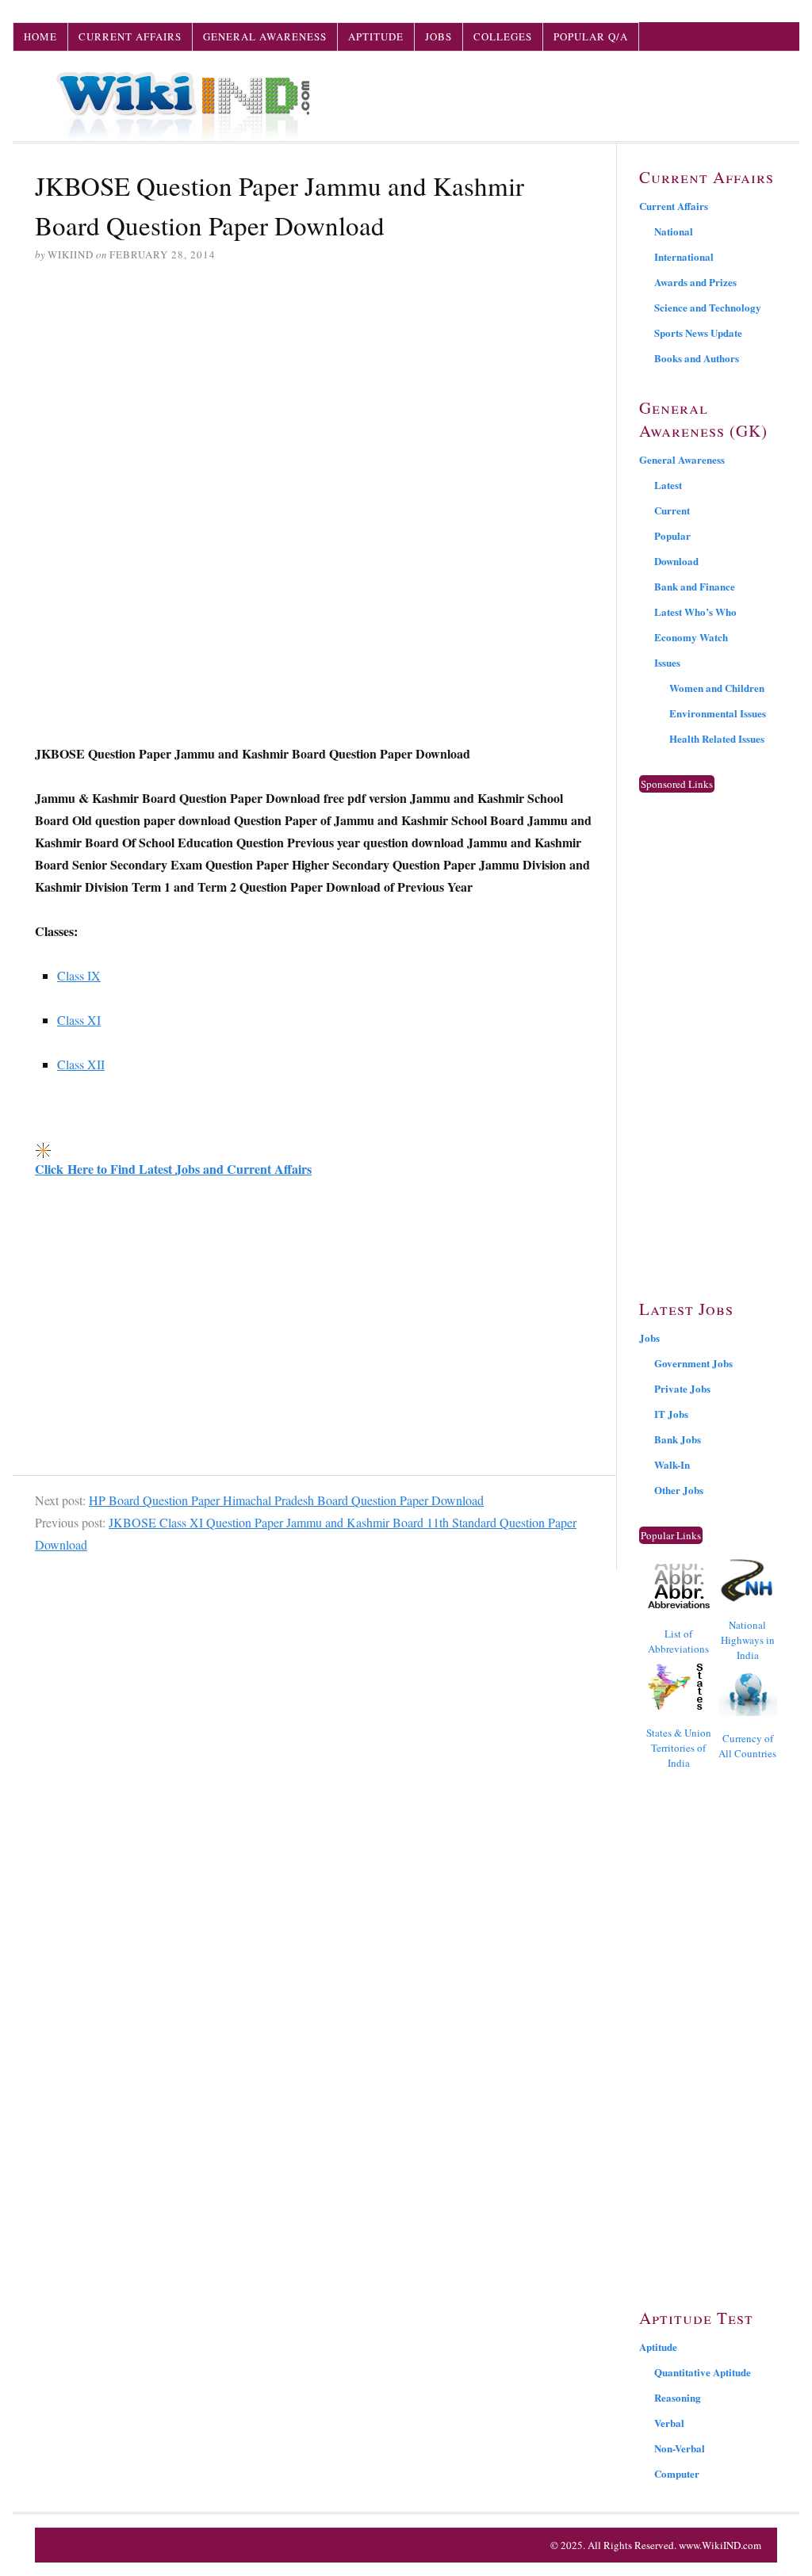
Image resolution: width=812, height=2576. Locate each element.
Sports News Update (698, 333)
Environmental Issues (718, 713)
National (674, 231)
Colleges (503, 36)
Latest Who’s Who (695, 612)
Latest (668, 485)
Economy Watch (691, 637)
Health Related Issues (717, 738)
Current (672, 510)
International (684, 256)
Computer (677, 2473)
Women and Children (717, 688)
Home (40, 36)
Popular (672, 535)
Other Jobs (679, 1490)
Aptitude (376, 36)
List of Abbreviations (678, 1641)
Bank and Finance (695, 586)
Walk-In (672, 1464)
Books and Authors (697, 358)
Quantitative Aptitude (703, 2372)
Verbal (669, 2423)
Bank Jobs (678, 1439)
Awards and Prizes (695, 282)
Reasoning (678, 2397)
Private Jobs (682, 1388)
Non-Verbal (680, 2448)
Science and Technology (708, 307)
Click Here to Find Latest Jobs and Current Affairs (173, 1169)
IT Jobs (671, 1414)
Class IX (79, 975)
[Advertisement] (314, 397)
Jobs (439, 36)
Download (676, 561)
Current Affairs (130, 36)
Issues (667, 662)
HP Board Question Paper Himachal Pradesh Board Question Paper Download (286, 1500)
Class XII (81, 1064)
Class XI (79, 1020)
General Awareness (265, 36)
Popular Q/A (591, 36)
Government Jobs (693, 1363)
